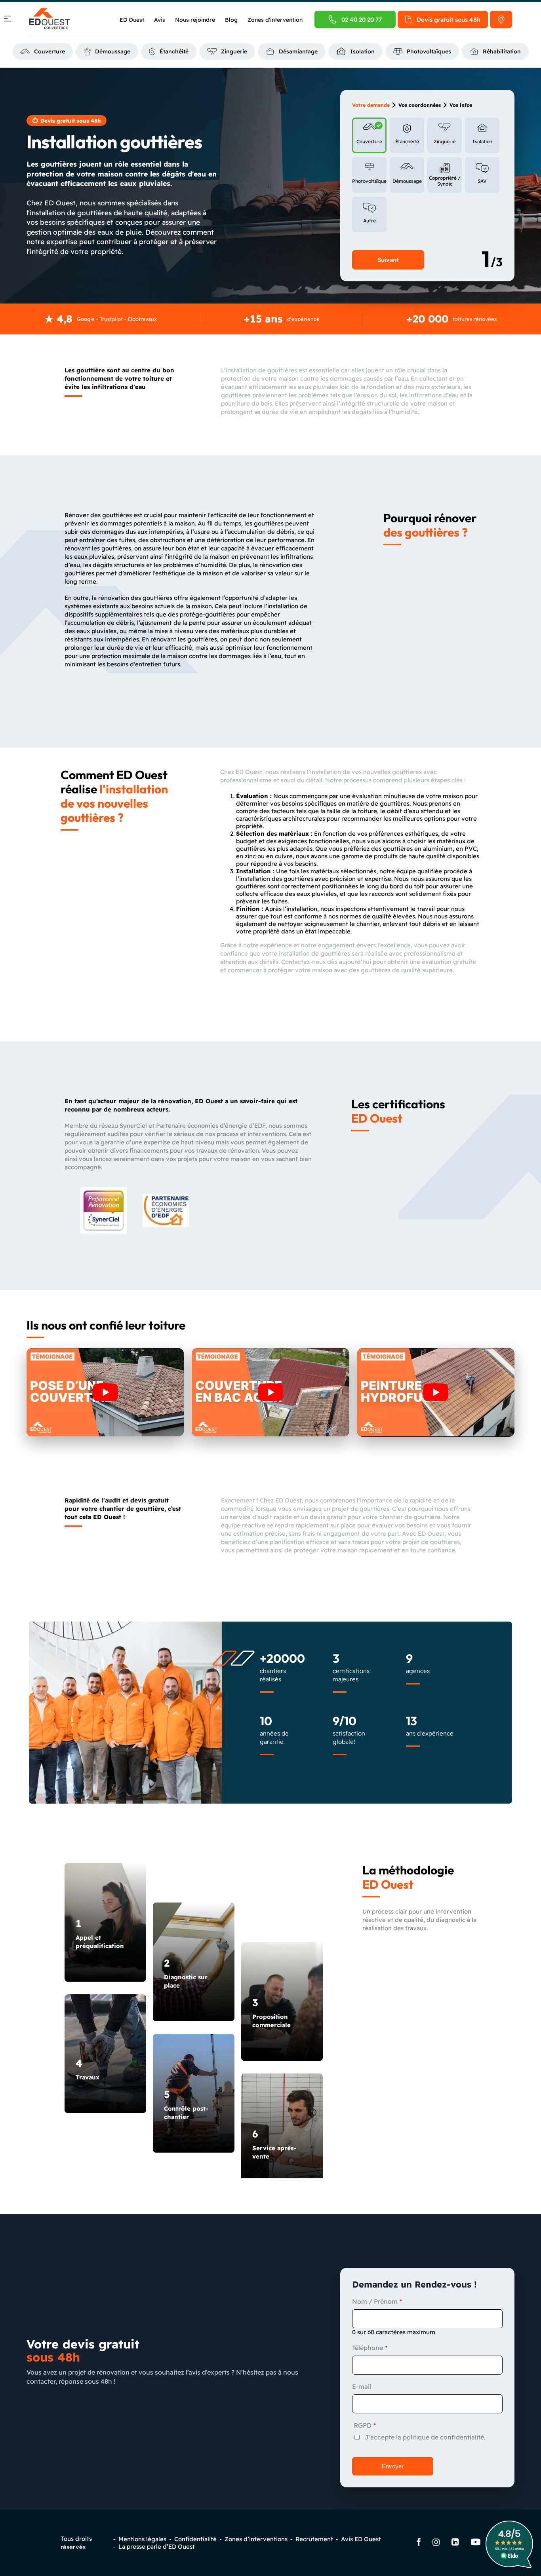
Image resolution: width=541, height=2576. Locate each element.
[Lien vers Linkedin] (455, 2543)
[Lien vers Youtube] (476, 2543)
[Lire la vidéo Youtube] (105, 1392)
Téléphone (368, 2348)
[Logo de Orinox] (49, 19)
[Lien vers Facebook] (419, 2543)
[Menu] (8, 20)
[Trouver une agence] (501, 19)
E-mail (362, 2386)
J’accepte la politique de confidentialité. (425, 2437)
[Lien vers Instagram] (436, 2543)
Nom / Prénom (375, 2301)
